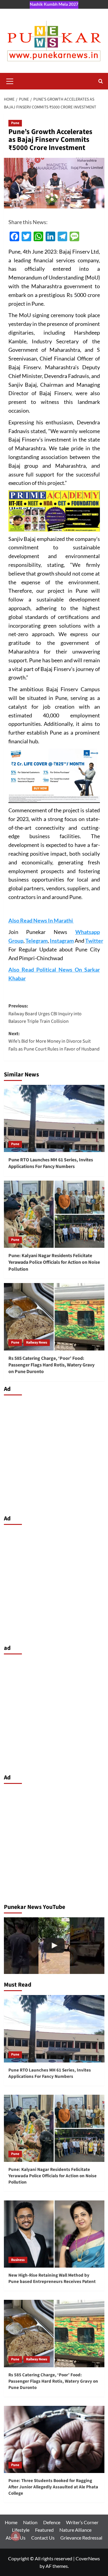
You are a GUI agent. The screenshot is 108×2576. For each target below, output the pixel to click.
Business (18, 2260)
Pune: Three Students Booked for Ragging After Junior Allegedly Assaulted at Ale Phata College (53, 2487)
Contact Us (43, 2538)
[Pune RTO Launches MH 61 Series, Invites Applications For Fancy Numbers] (54, 1118)
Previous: (45, 1014)
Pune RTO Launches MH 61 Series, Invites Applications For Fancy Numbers (51, 1163)
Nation (30, 2522)
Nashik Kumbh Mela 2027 (54, 4)
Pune (15, 123)
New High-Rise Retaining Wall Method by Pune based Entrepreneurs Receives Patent (52, 2278)
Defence (52, 2522)
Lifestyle (21, 2530)
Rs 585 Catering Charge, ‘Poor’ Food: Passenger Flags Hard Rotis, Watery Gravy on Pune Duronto (51, 1365)
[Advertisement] (54, 1453)
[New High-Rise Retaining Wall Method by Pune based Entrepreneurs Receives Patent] (54, 2234)
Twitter (94, 941)
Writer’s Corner (82, 2522)
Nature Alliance (75, 2530)
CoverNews (88, 2558)
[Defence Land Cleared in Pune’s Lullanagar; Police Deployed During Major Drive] (54, 1946)
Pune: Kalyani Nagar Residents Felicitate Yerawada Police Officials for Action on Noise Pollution (54, 1262)
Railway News (37, 1343)
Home (11, 2522)
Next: (54, 1041)
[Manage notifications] (16, 2536)
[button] (10, 80)
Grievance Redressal (81, 2538)
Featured (44, 2530)
